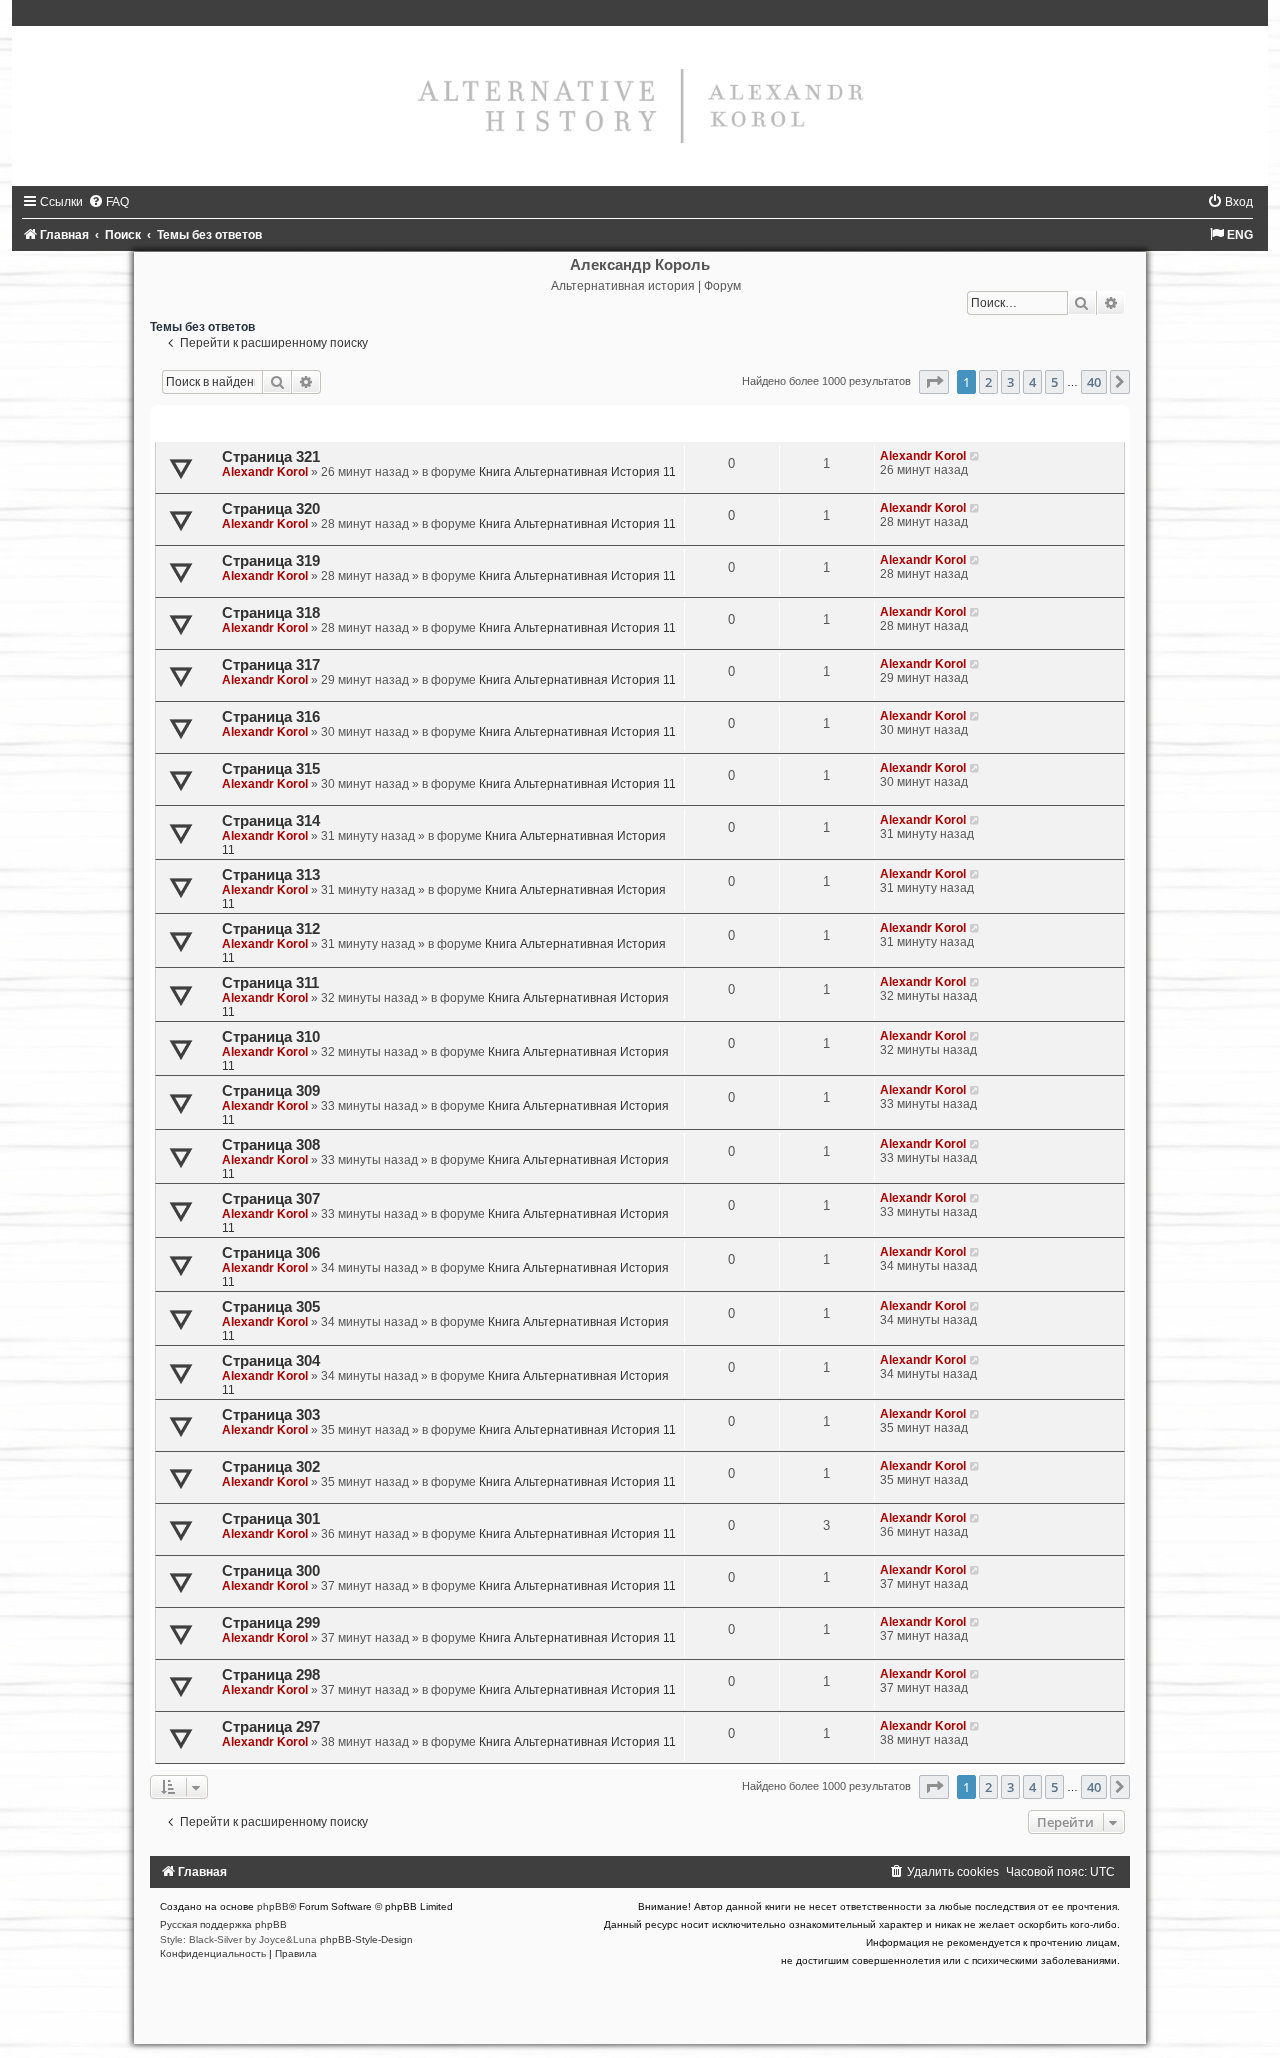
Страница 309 (271, 1091)
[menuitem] (108, 202)
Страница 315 (271, 769)
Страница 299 (271, 1623)
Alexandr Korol (265, 472)
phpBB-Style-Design (366, 1939)
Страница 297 (271, 1727)
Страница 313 (271, 875)
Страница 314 (271, 821)
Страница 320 (271, 509)
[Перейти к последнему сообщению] (975, 456)
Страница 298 (271, 1675)
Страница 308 (271, 1145)
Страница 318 (271, 613)
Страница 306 (271, 1253)
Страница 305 (271, 1307)
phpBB (273, 1906)
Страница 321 (271, 457)
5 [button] (1054, 382)
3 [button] (1010, 382)
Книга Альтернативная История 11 (577, 472)
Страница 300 (271, 1571)
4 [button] (1032, 382)
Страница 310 (271, 1037)
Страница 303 (271, 1415)
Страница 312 (271, 929)
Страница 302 (271, 1467)
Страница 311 (270, 983)
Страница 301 (271, 1519)
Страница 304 (271, 1361)
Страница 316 (271, 717)
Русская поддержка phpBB (223, 1924)
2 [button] (988, 382)
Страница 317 (271, 665)
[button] (934, 382)
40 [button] (1094, 382)
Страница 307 (271, 1199)
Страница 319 (271, 561)
